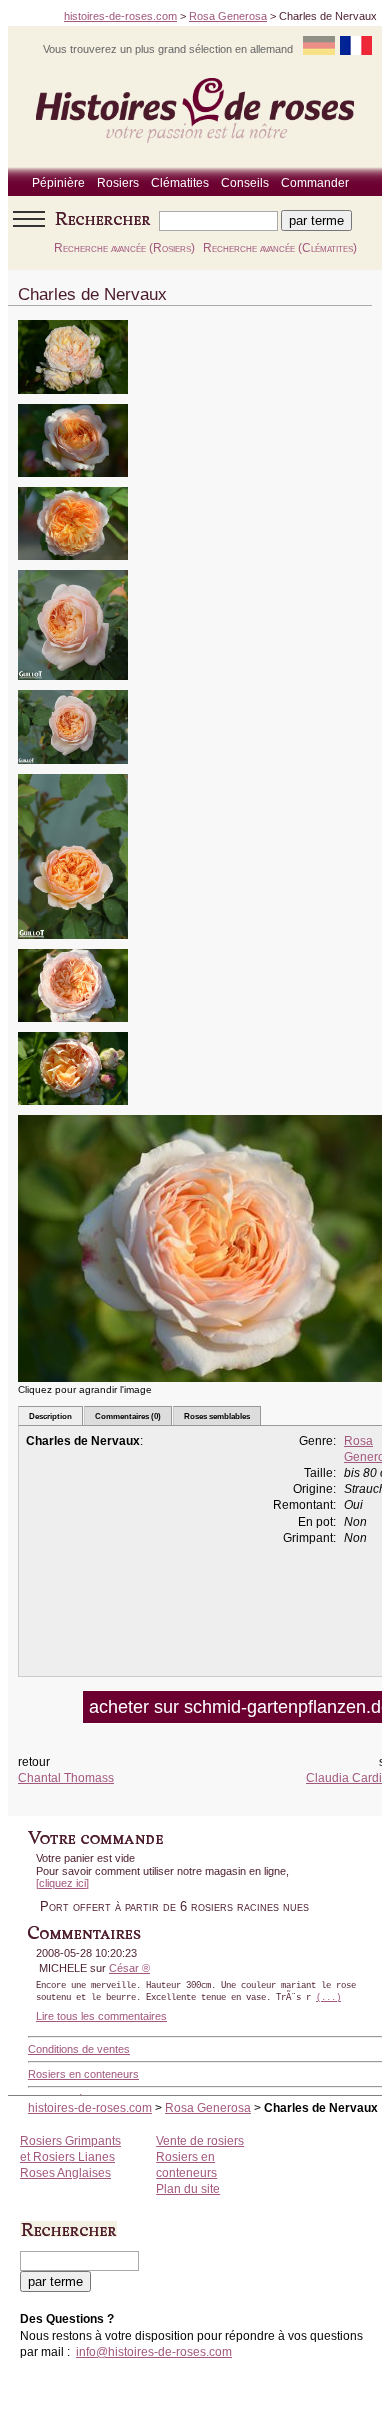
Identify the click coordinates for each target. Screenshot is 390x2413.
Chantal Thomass (66, 1778)
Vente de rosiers (200, 2141)
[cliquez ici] (62, 1883)
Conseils (245, 183)
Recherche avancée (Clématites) (280, 248)
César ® (129, 1968)
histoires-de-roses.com (120, 16)
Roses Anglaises (65, 2173)
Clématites (180, 183)
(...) (328, 1998)
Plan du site (188, 2189)
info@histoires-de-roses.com (154, 2352)
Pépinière (58, 183)
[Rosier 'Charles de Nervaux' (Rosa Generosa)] (73, 400)
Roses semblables (217, 1416)
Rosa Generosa (228, 16)
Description (50, 1416)
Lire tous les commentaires (101, 2016)
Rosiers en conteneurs (83, 2074)
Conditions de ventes (79, 2049)
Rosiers (118, 183)
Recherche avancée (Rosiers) (124, 248)
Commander (315, 183)
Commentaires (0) (128, 1416)
